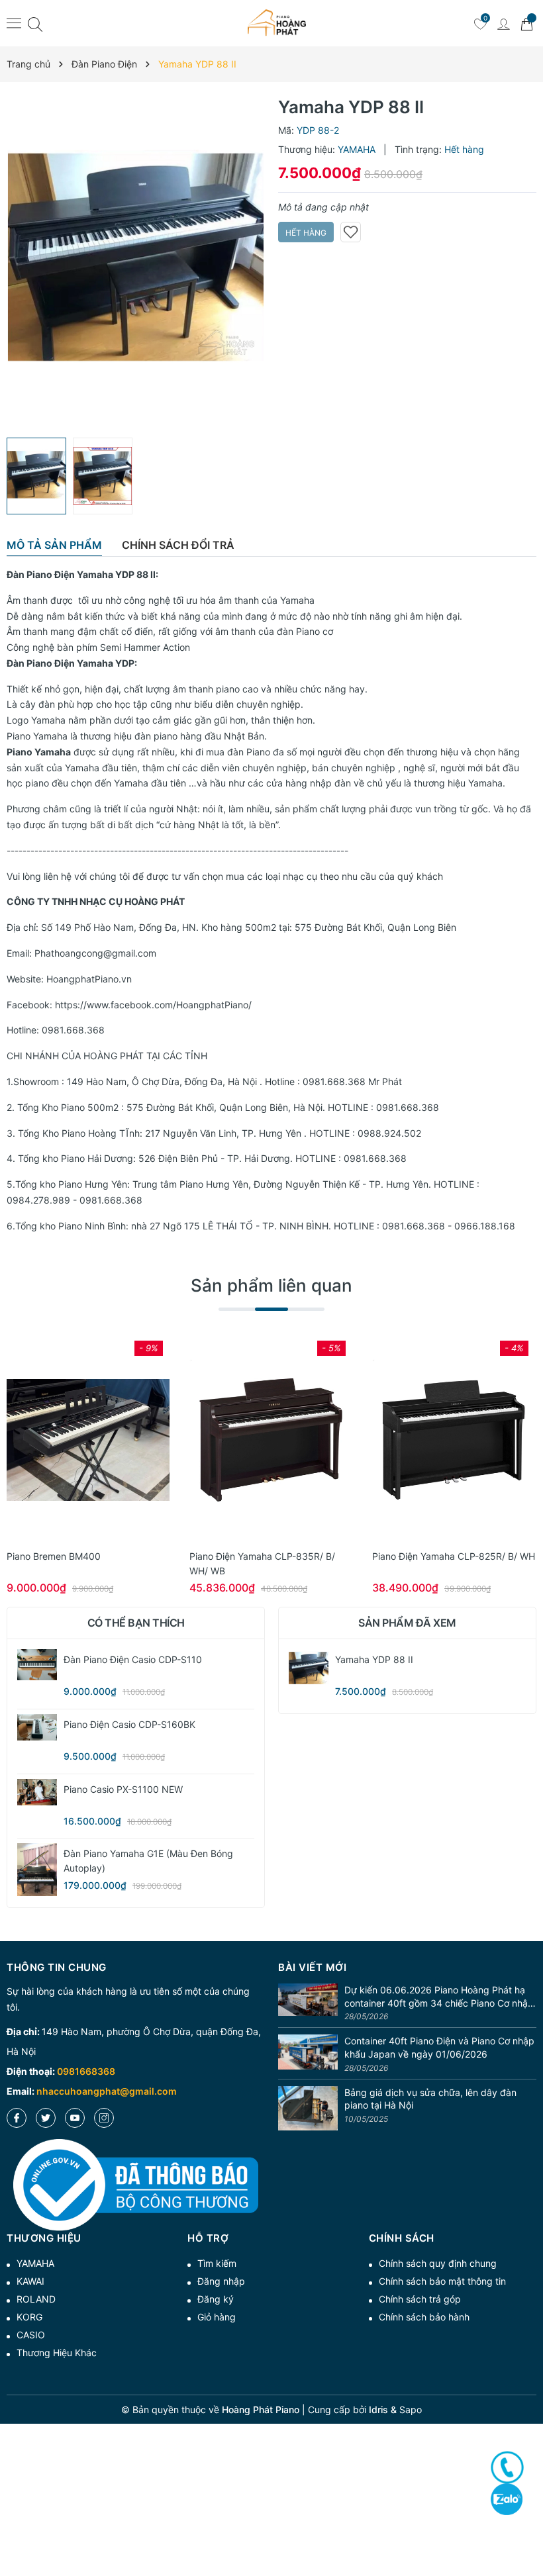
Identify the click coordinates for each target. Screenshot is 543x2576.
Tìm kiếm (217, 2263)
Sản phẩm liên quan (271, 1285)
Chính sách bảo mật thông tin (442, 2281)
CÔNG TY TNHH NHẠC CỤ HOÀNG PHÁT (96, 901)
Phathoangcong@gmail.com (95, 953)
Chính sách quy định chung (438, 2263)
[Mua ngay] (68, 1440)
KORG (29, 2317)
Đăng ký (216, 2299)
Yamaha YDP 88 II (116, 574)
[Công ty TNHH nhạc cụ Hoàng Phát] (277, 23)
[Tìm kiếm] (35, 24)
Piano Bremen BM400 (54, 1556)
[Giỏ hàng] (526, 23)
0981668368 (86, 2071)
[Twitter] (46, 2118)
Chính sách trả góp (420, 2299)
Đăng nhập (221, 2281)
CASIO (31, 2335)
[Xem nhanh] (88, 1440)
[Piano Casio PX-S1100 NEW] (37, 1792)
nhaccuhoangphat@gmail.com (107, 2091)
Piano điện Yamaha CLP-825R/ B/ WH (454, 1556)
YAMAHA (35, 2263)
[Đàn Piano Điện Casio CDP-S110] (37, 1665)
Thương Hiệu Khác (57, 2353)
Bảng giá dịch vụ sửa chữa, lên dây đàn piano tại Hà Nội (430, 2099)
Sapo (411, 2409)
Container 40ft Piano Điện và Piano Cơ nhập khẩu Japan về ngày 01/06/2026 (439, 2047)
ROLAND (36, 2299)
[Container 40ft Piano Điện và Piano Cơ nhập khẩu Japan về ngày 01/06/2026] (308, 2055)
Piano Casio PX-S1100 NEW (123, 1789)
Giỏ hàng (217, 2317)
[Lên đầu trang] (528, 2518)
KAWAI (30, 2281)
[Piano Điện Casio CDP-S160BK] (37, 1727)
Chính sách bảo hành (424, 2317)
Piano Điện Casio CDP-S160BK (129, 1724)
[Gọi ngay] (507, 2467)
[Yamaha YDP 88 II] (309, 1669)
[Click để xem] (136, 263)
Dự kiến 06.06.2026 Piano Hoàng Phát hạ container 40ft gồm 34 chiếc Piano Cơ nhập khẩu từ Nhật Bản (439, 1997)
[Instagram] (104, 2118)
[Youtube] (75, 2118)
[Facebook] (17, 2118)
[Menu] (14, 23)
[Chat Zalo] (507, 2499)
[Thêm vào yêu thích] (351, 232)
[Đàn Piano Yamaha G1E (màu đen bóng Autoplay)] (37, 1870)
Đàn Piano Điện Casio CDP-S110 (133, 1659)
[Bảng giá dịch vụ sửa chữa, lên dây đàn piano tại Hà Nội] (308, 2109)
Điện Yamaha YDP (94, 663)
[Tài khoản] (503, 23)
